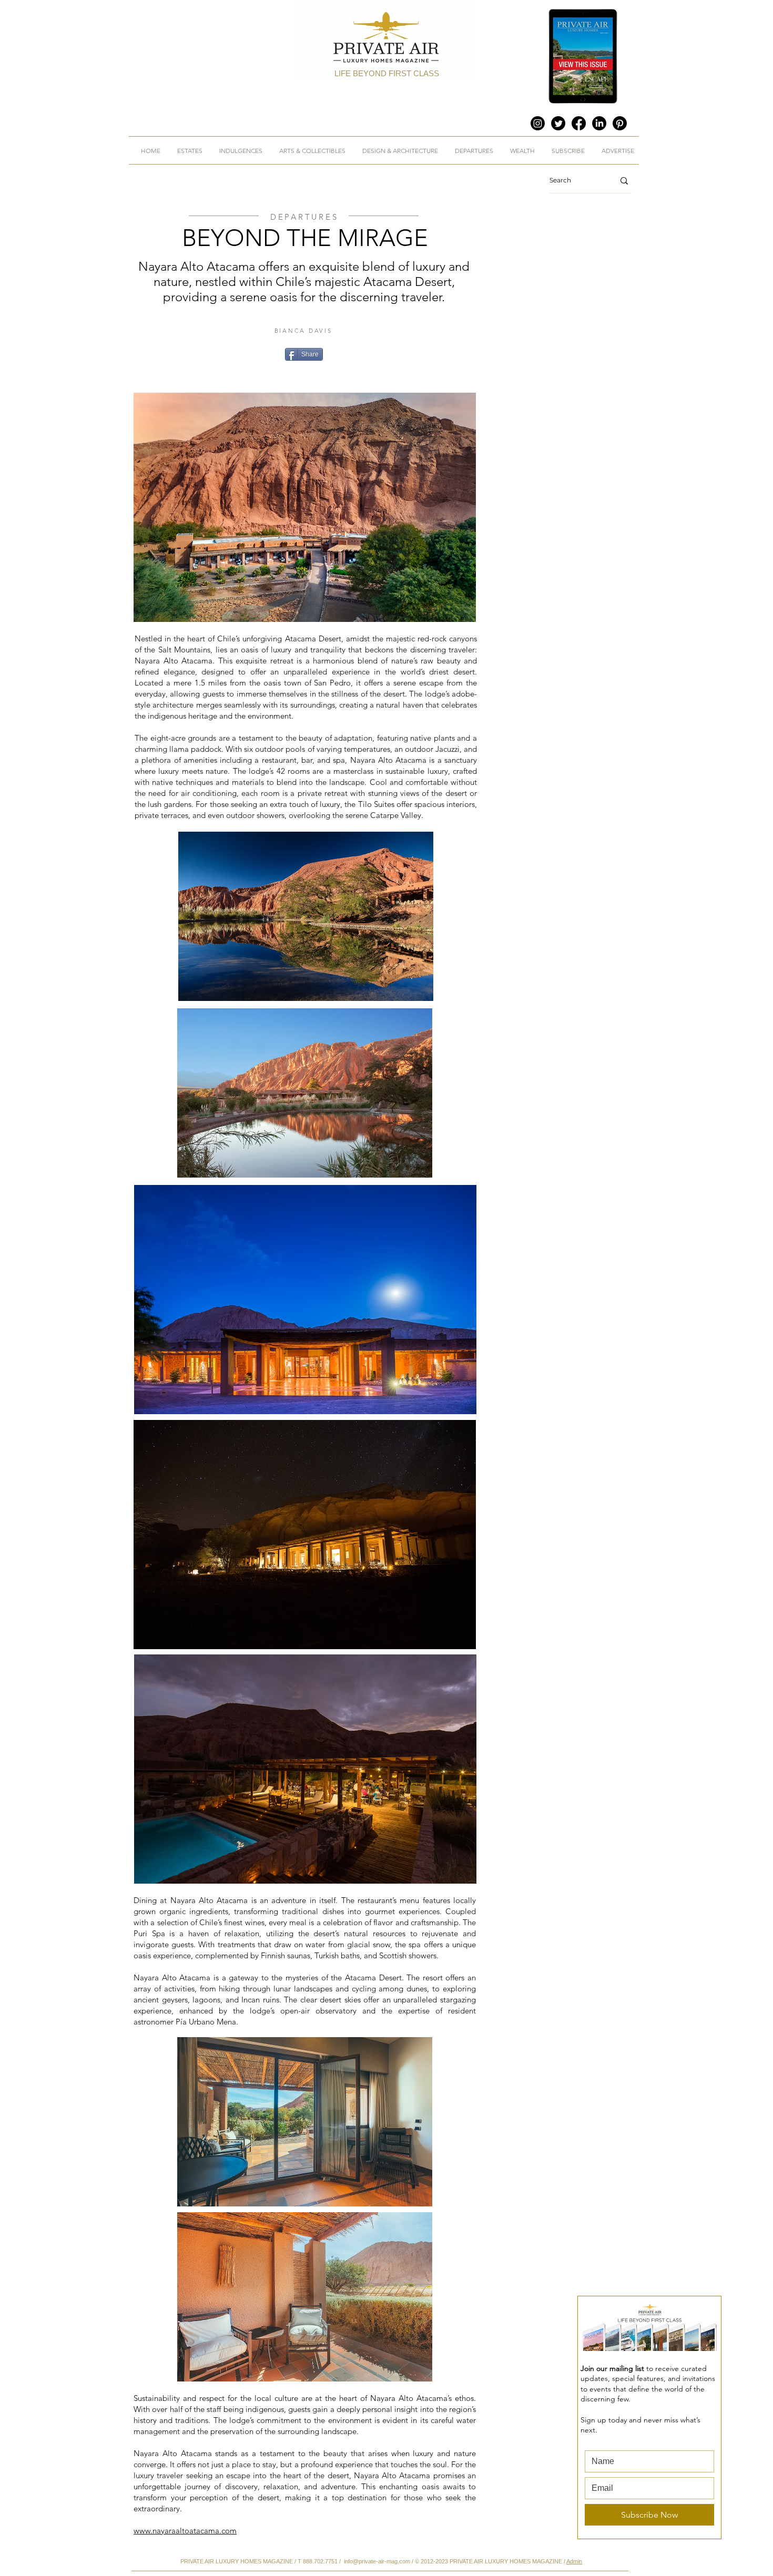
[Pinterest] (620, 123)
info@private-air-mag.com (377, 2561)
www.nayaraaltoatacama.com (185, 2531)
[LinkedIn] (599, 123)
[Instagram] (538, 123)
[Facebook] (579, 123)
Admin (574, 2561)
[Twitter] (558, 123)
